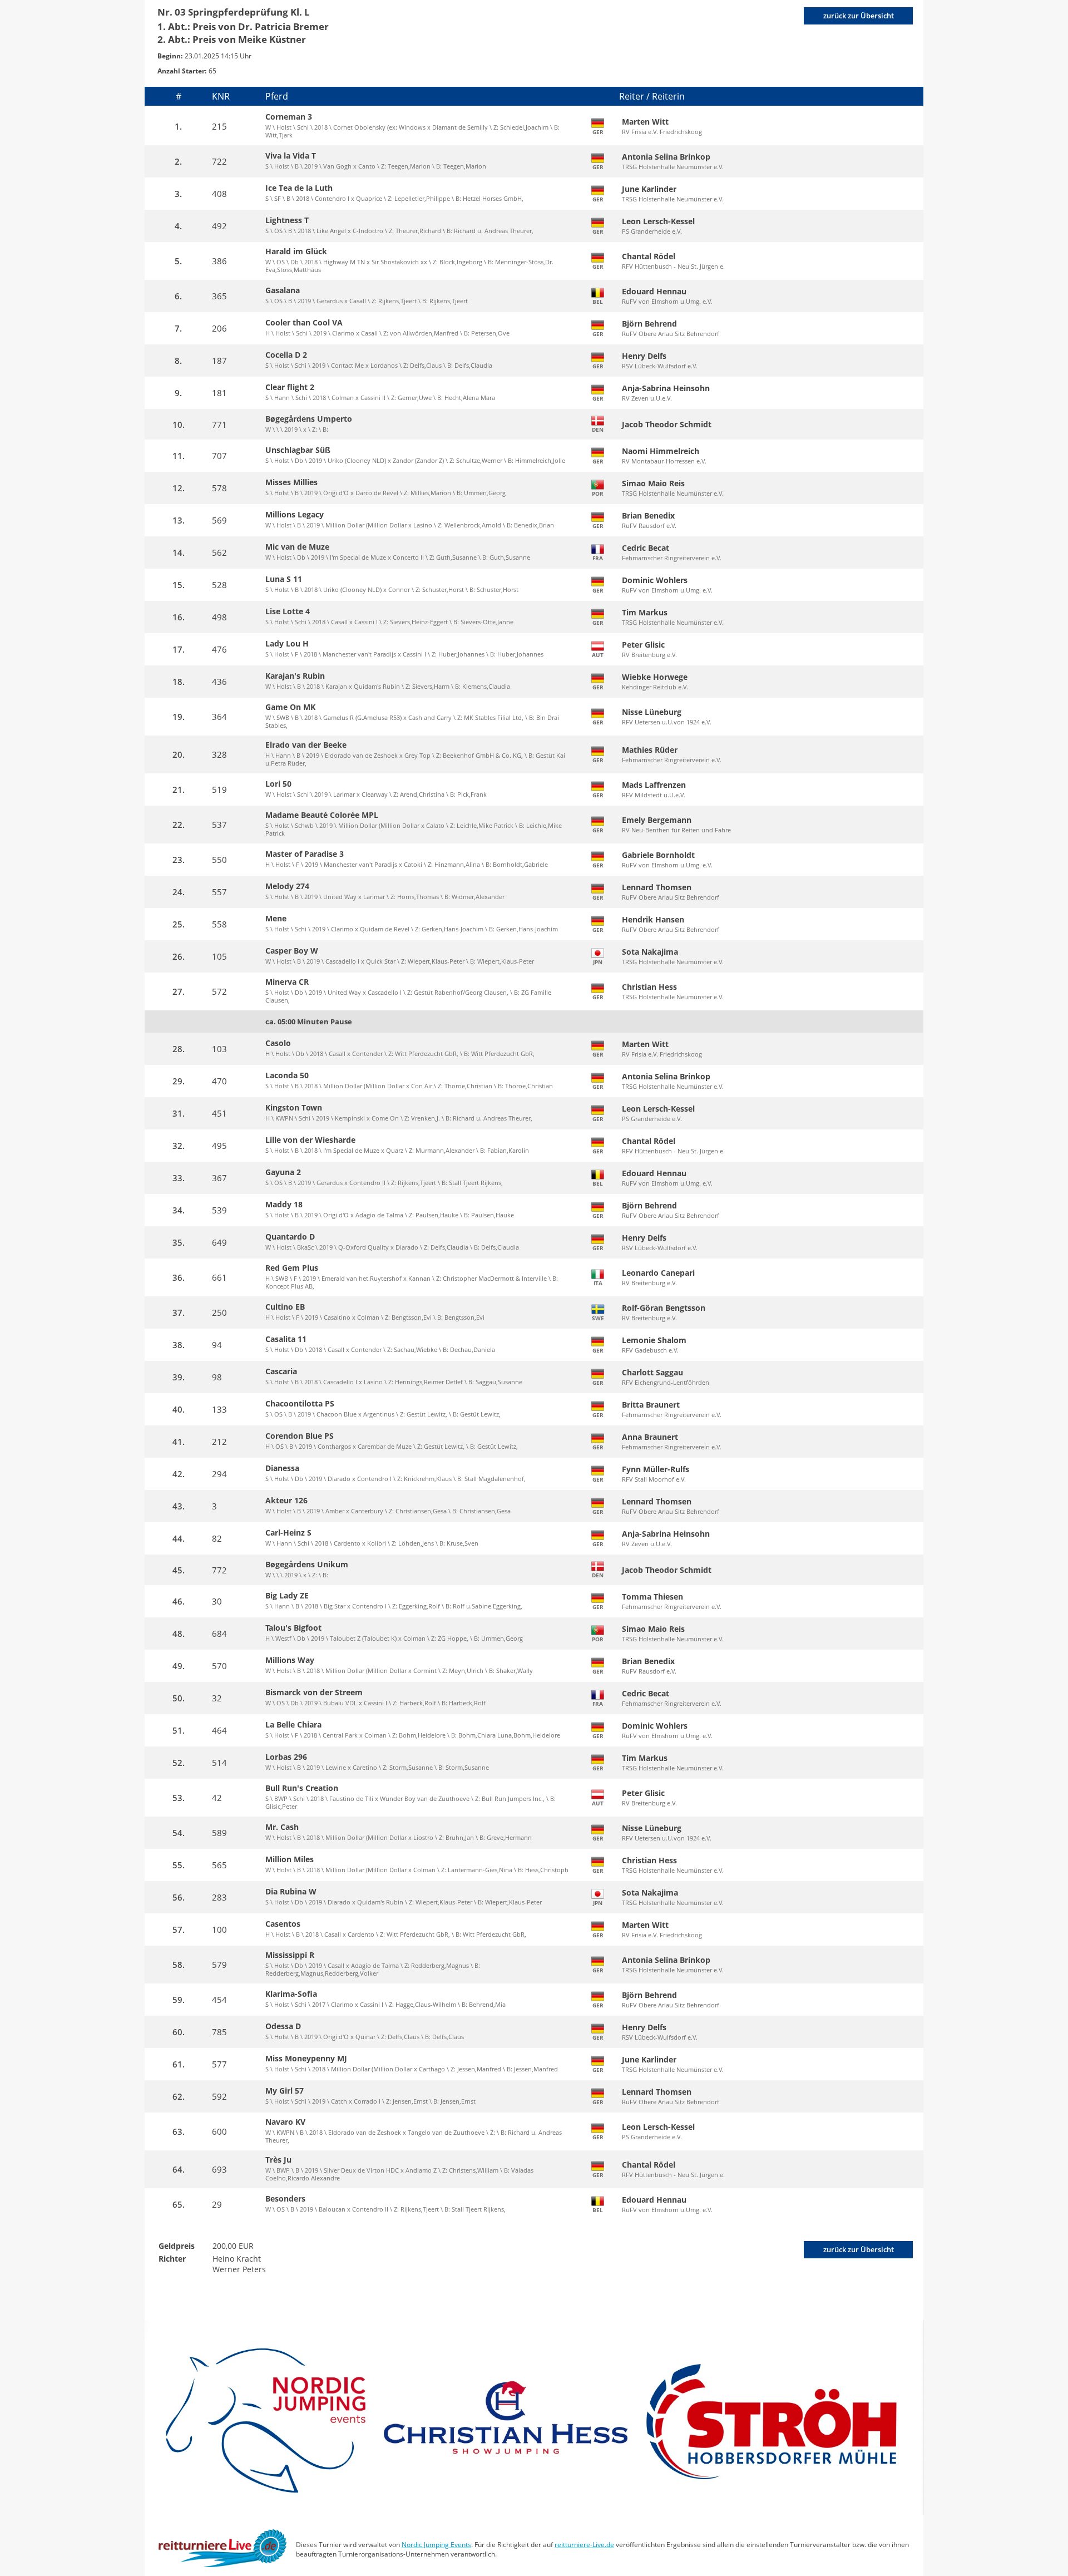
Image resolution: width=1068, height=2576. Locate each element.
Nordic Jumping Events (436, 2545)
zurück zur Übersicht (859, 16)
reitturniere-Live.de (584, 2545)
